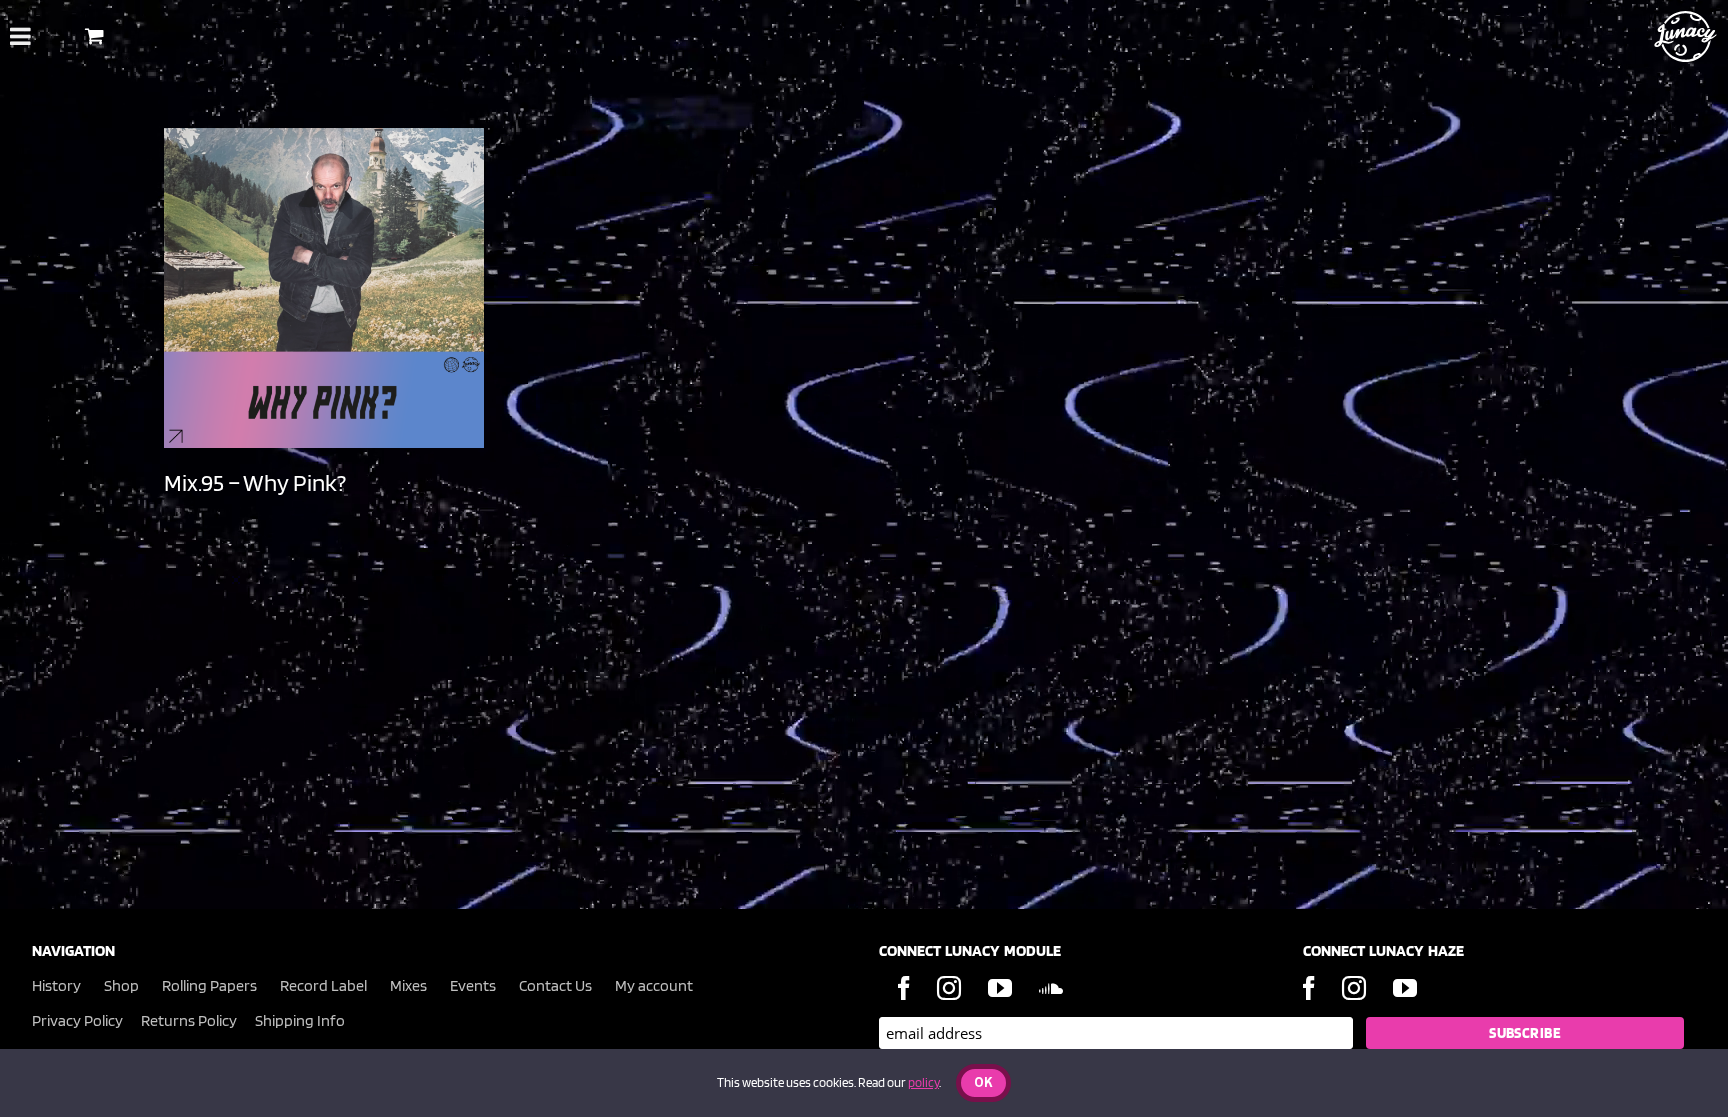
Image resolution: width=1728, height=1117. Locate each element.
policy (923, 1082)
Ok (983, 1083)
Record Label (323, 985)
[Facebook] (904, 988)
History (56, 985)
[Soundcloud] (1051, 988)
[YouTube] (1000, 988)
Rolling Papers (209, 985)
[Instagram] (949, 988)
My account (654, 985)
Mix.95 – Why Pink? (255, 482)
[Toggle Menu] (20, 36)
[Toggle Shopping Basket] (94, 35)
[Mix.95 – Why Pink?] (324, 288)
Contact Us (555, 985)
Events (473, 985)
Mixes (408, 985)
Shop (121, 985)
